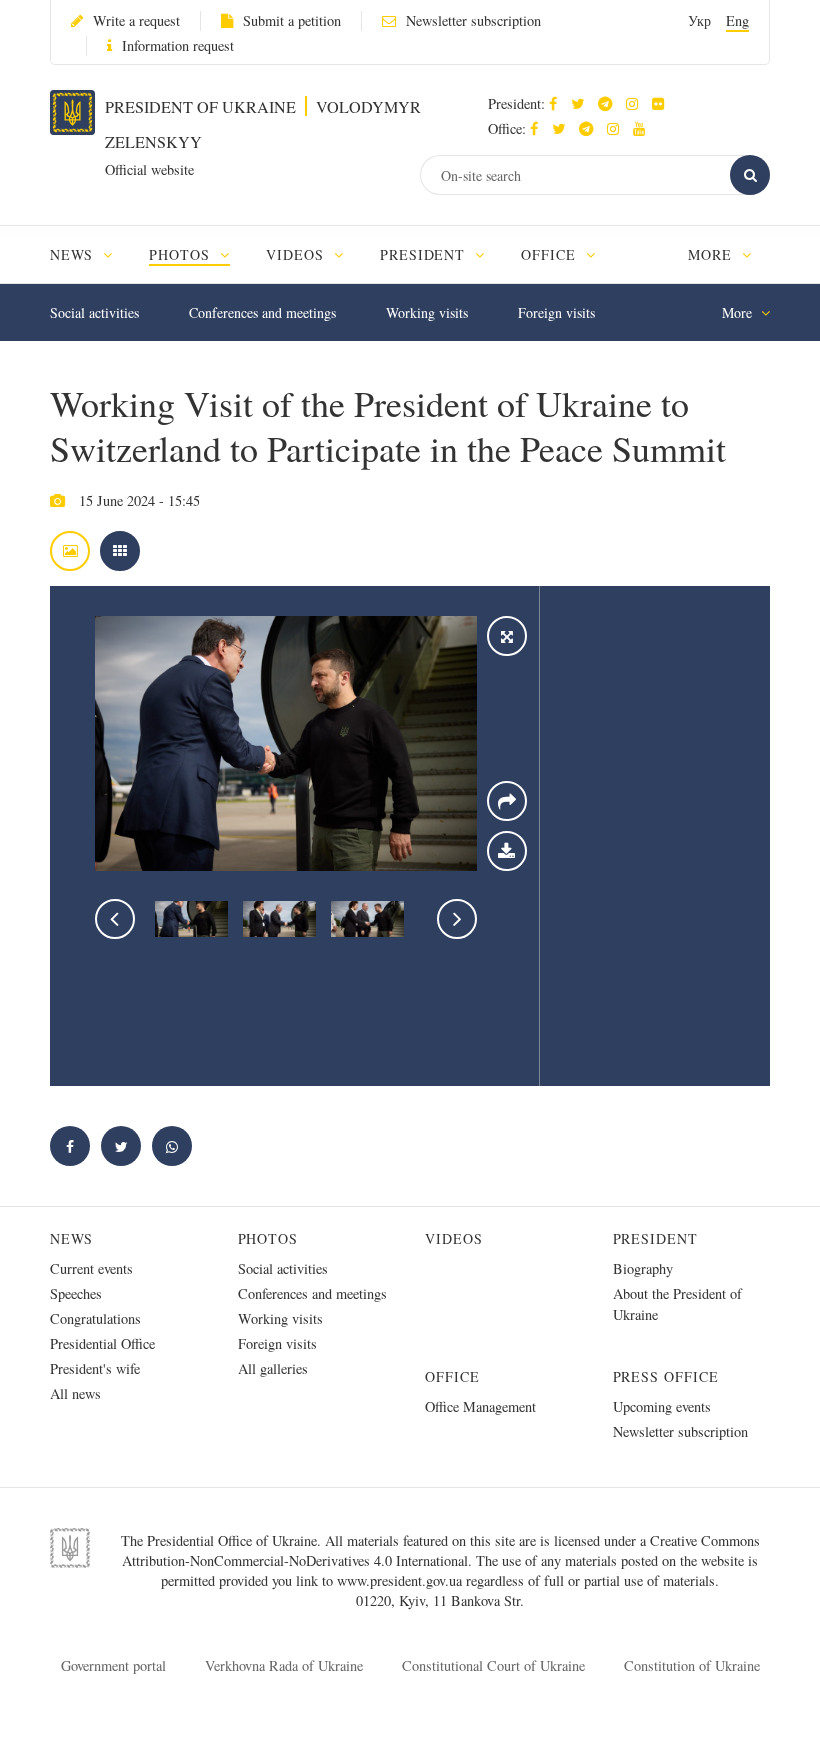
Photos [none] (182, 254)
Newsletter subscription (473, 20)
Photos (268, 1238)
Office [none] (551, 254)
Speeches (76, 1293)
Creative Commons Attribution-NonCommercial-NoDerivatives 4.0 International (441, 1550)
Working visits (427, 312)
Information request (178, 45)
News (71, 1238)
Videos (454, 1238)
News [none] (74, 254)
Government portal (113, 1665)
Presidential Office (102, 1343)
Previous (115, 919)
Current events (91, 1268)
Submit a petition (292, 20)
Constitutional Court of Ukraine (493, 1665)
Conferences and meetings (262, 312)
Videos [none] (297, 254)
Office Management (480, 1406)
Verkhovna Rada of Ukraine (284, 1665)
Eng (737, 20)
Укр (699, 20)
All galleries (273, 1368)
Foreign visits (556, 312)
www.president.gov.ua (401, 1580)
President (656, 1238)
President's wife (95, 1368)
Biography (643, 1268)
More (712, 254)
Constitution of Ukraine (692, 1665)
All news (75, 1393)
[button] (582, 103)
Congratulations (95, 1318)
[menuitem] (90, 254)
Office (452, 1376)
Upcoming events (662, 1406)
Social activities (94, 312)
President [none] (425, 254)
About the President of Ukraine (677, 1304)
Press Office (666, 1376)
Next (457, 919)
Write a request (136, 20)
